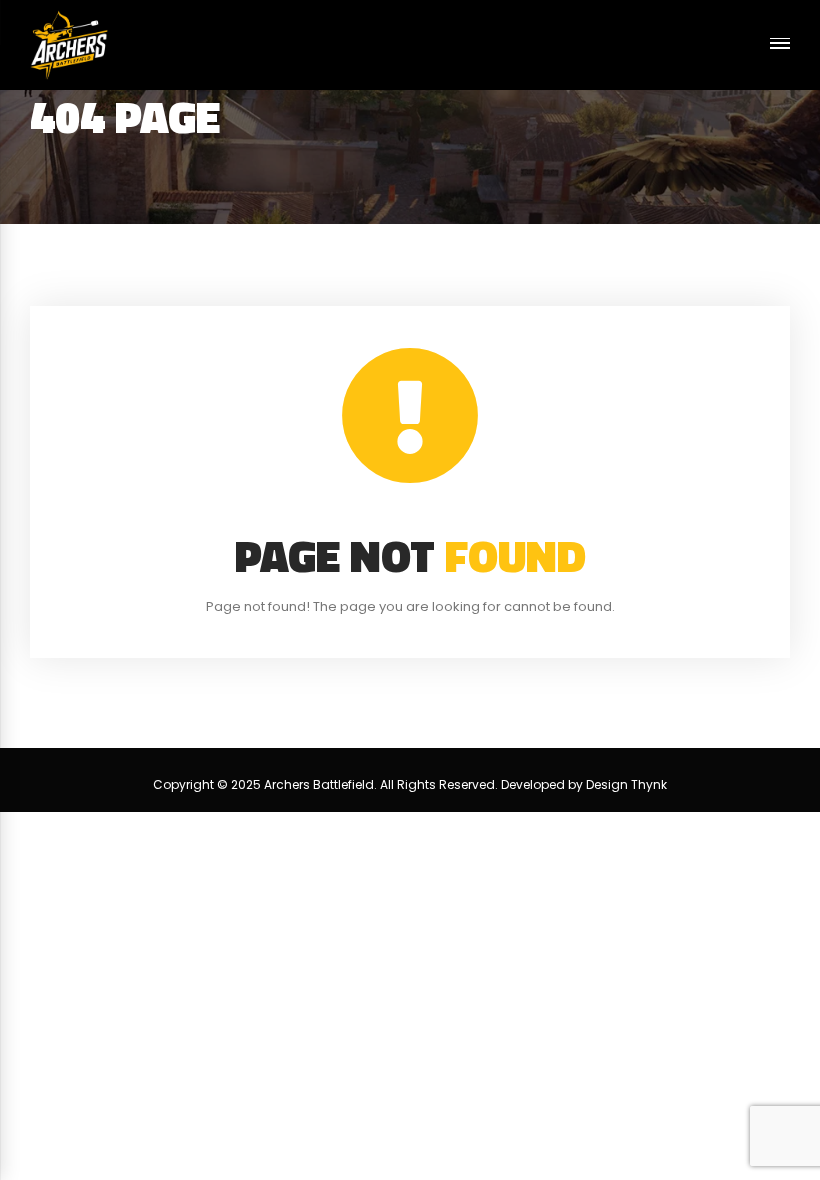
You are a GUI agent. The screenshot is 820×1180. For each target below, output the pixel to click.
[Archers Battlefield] (69, 44)
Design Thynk (626, 784)
